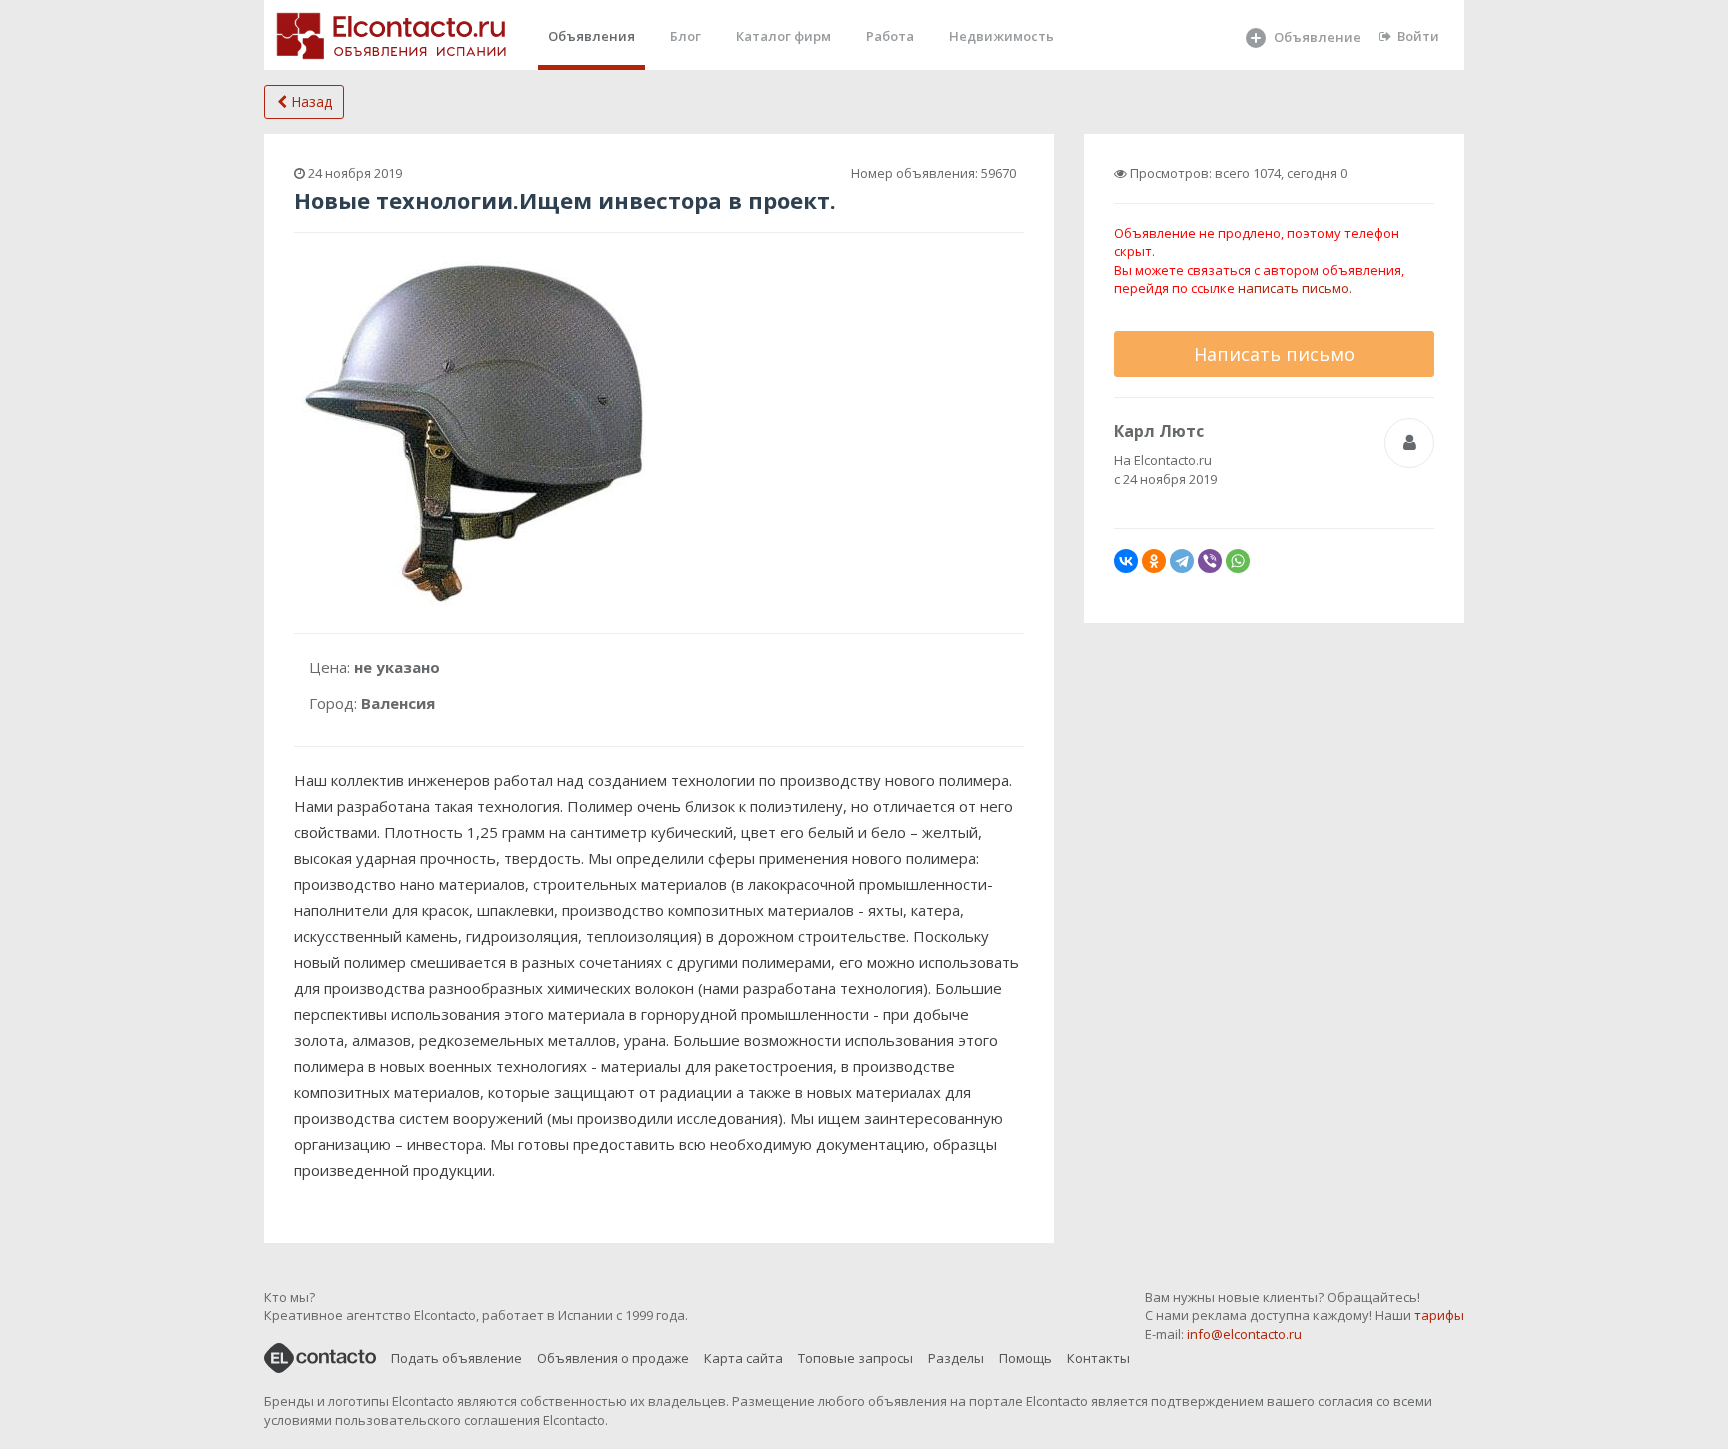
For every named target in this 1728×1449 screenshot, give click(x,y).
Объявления (591, 36)
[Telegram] (1182, 561)
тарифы (1439, 1315)
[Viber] (1210, 561)
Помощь (1025, 1358)
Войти (1418, 36)
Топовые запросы (855, 1358)
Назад (309, 101)
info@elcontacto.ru (1244, 1334)
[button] (636, 271)
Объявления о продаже (613, 1358)
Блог (685, 36)
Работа (890, 36)
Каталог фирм (783, 36)
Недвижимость (1001, 36)
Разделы (956, 1358)
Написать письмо (1274, 354)
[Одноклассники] (1154, 561)
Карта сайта (743, 1358)
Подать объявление (456, 1358)
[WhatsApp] (1238, 561)
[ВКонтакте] (1126, 561)
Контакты (1098, 1358)
